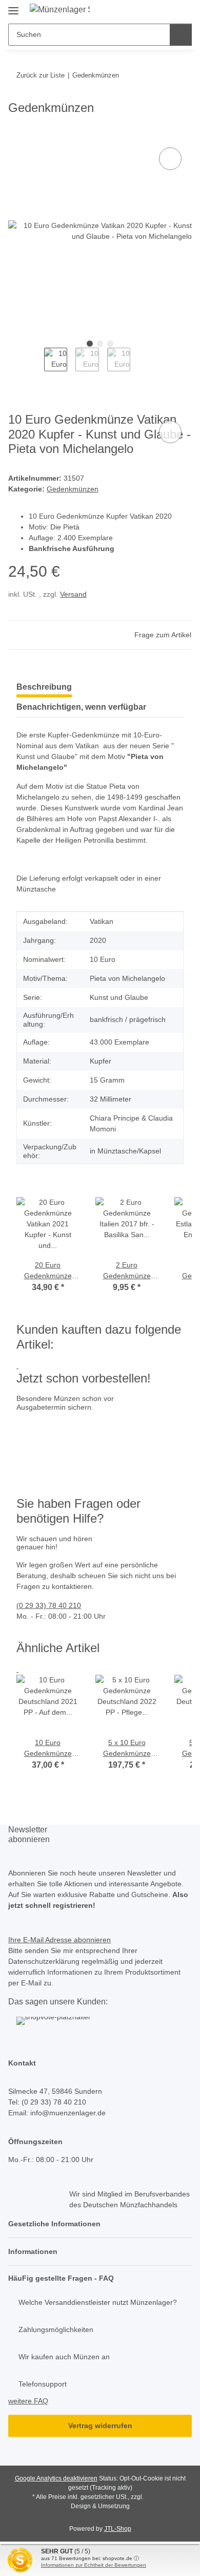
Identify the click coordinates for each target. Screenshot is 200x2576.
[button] (100, 2224)
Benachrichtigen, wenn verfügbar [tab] (81, 707)
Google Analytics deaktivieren (56, 2478)
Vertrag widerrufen (100, 2426)
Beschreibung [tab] (44, 687)
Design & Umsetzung (100, 2506)
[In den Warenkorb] (16, 134)
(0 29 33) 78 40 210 (49, 1605)
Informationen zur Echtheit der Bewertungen (94, 2565)
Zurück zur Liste (41, 75)
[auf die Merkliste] (170, 159)
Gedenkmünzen (73, 489)
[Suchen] (181, 35)
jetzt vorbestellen (47, 1461)
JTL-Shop (118, 2529)
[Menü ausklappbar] (13, 6)
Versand (73, 594)
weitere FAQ (28, 2401)
